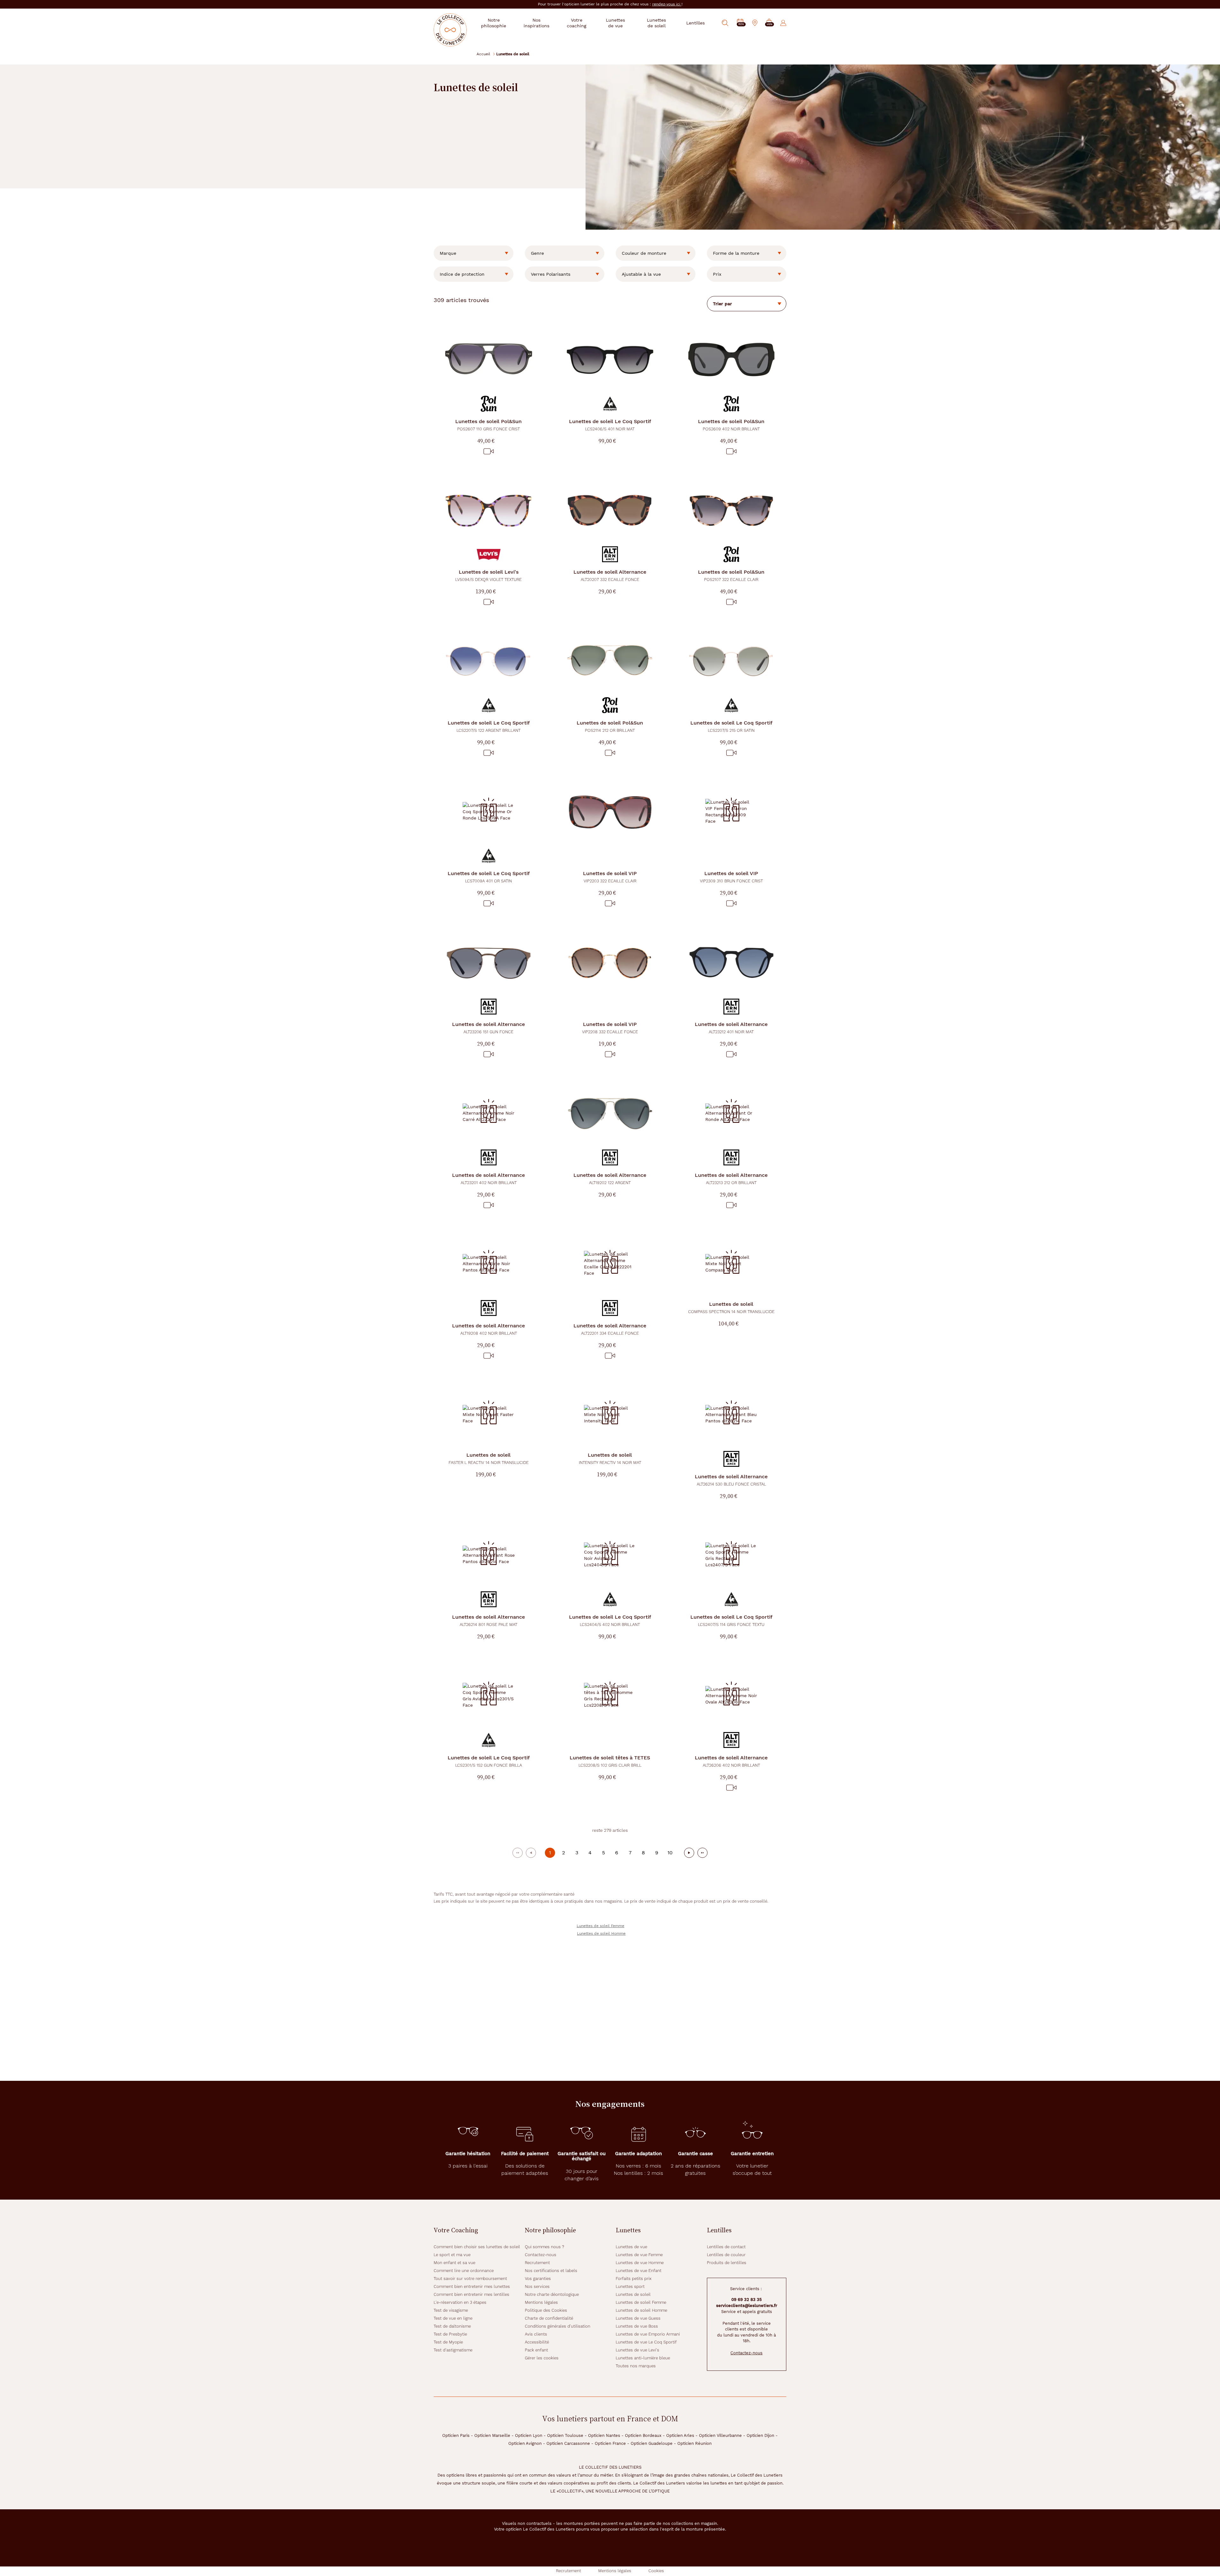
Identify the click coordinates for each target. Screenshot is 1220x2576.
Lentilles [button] (695, 23)
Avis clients (536, 2334)
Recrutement (537, 2263)
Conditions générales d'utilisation (558, 2326)
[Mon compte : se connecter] (783, 23)
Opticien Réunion (695, 2443)
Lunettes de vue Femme (639, 2255)
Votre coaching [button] (576, 23)
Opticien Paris (456, 2435)
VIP (610, 877)
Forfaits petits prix (634, 2279)
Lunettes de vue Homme (640, 2263)
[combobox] (474, 253)
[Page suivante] (689, 1853)
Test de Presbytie (450, 2334)
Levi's (488, 575)
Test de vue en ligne (453, 2318)
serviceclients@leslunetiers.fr (747, 2306)
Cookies (656, 2571)
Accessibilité (537, 2342)
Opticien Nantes (604, 2435)
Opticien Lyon (529, 2435)
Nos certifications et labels (551, 2271)
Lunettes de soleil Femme (600, 1926)
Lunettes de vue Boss (637, 2326)
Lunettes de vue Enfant (639, 2271)
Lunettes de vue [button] (615, 23)
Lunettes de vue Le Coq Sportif (646, 2342)
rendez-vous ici (667, 4)
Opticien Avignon (525, 2443)
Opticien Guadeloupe (652, 2443)
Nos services (537, 2286)
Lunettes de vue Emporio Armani (648, 2334)
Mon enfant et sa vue (454, 2263)
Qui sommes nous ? (545, 2247)
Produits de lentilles (727, 2263)
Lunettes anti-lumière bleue (643, 2358)
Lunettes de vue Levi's (637, 2350)
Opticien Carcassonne (568, 2443)
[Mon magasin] (755, 23)
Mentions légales (541, 2302)
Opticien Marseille (492, 2435)
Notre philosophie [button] (494, 23)
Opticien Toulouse (565, 2435)
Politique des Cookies (546, 2310)
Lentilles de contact (726, 2247)
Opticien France (610, 2443)
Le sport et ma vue (452, 2255)
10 (670, 1853)
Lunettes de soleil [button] (656, 23)
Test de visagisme (451, 2310)
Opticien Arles (680, 2435)
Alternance (610, 575)
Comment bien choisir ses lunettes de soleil (477, 2247)
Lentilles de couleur (726, 2255)
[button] (769, 23)
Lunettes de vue (631, 2247)
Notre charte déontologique (552, 2294)
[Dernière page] (702, 1853)
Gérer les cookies (542, 2358)
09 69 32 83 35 (747, 2300)
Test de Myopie (448, 2342)
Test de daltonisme (452, 2326)
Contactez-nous (541, 2255)
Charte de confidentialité (549, 2318)
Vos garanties (538, 2279)
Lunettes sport (630, 2286)
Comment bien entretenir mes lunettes (472, 2286)
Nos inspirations (536, 23)
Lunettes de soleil (633, 2294)
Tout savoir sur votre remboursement (470, 2279)
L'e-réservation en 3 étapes (460, 2302)
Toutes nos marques (636, 2366)
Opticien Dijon (760, 2435)
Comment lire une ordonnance (464, 2271)
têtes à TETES (610, 1761)
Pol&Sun (488, 425)
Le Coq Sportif (610, 425)
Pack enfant (536, 2350)
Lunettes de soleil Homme (601, 1933)
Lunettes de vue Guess (638, 2318)
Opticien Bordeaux (643, 2435)
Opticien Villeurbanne (720, 2435)
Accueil (483, 54)
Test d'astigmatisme (453, 2350)
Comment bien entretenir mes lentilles (471, 2294)
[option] (474, 253)
